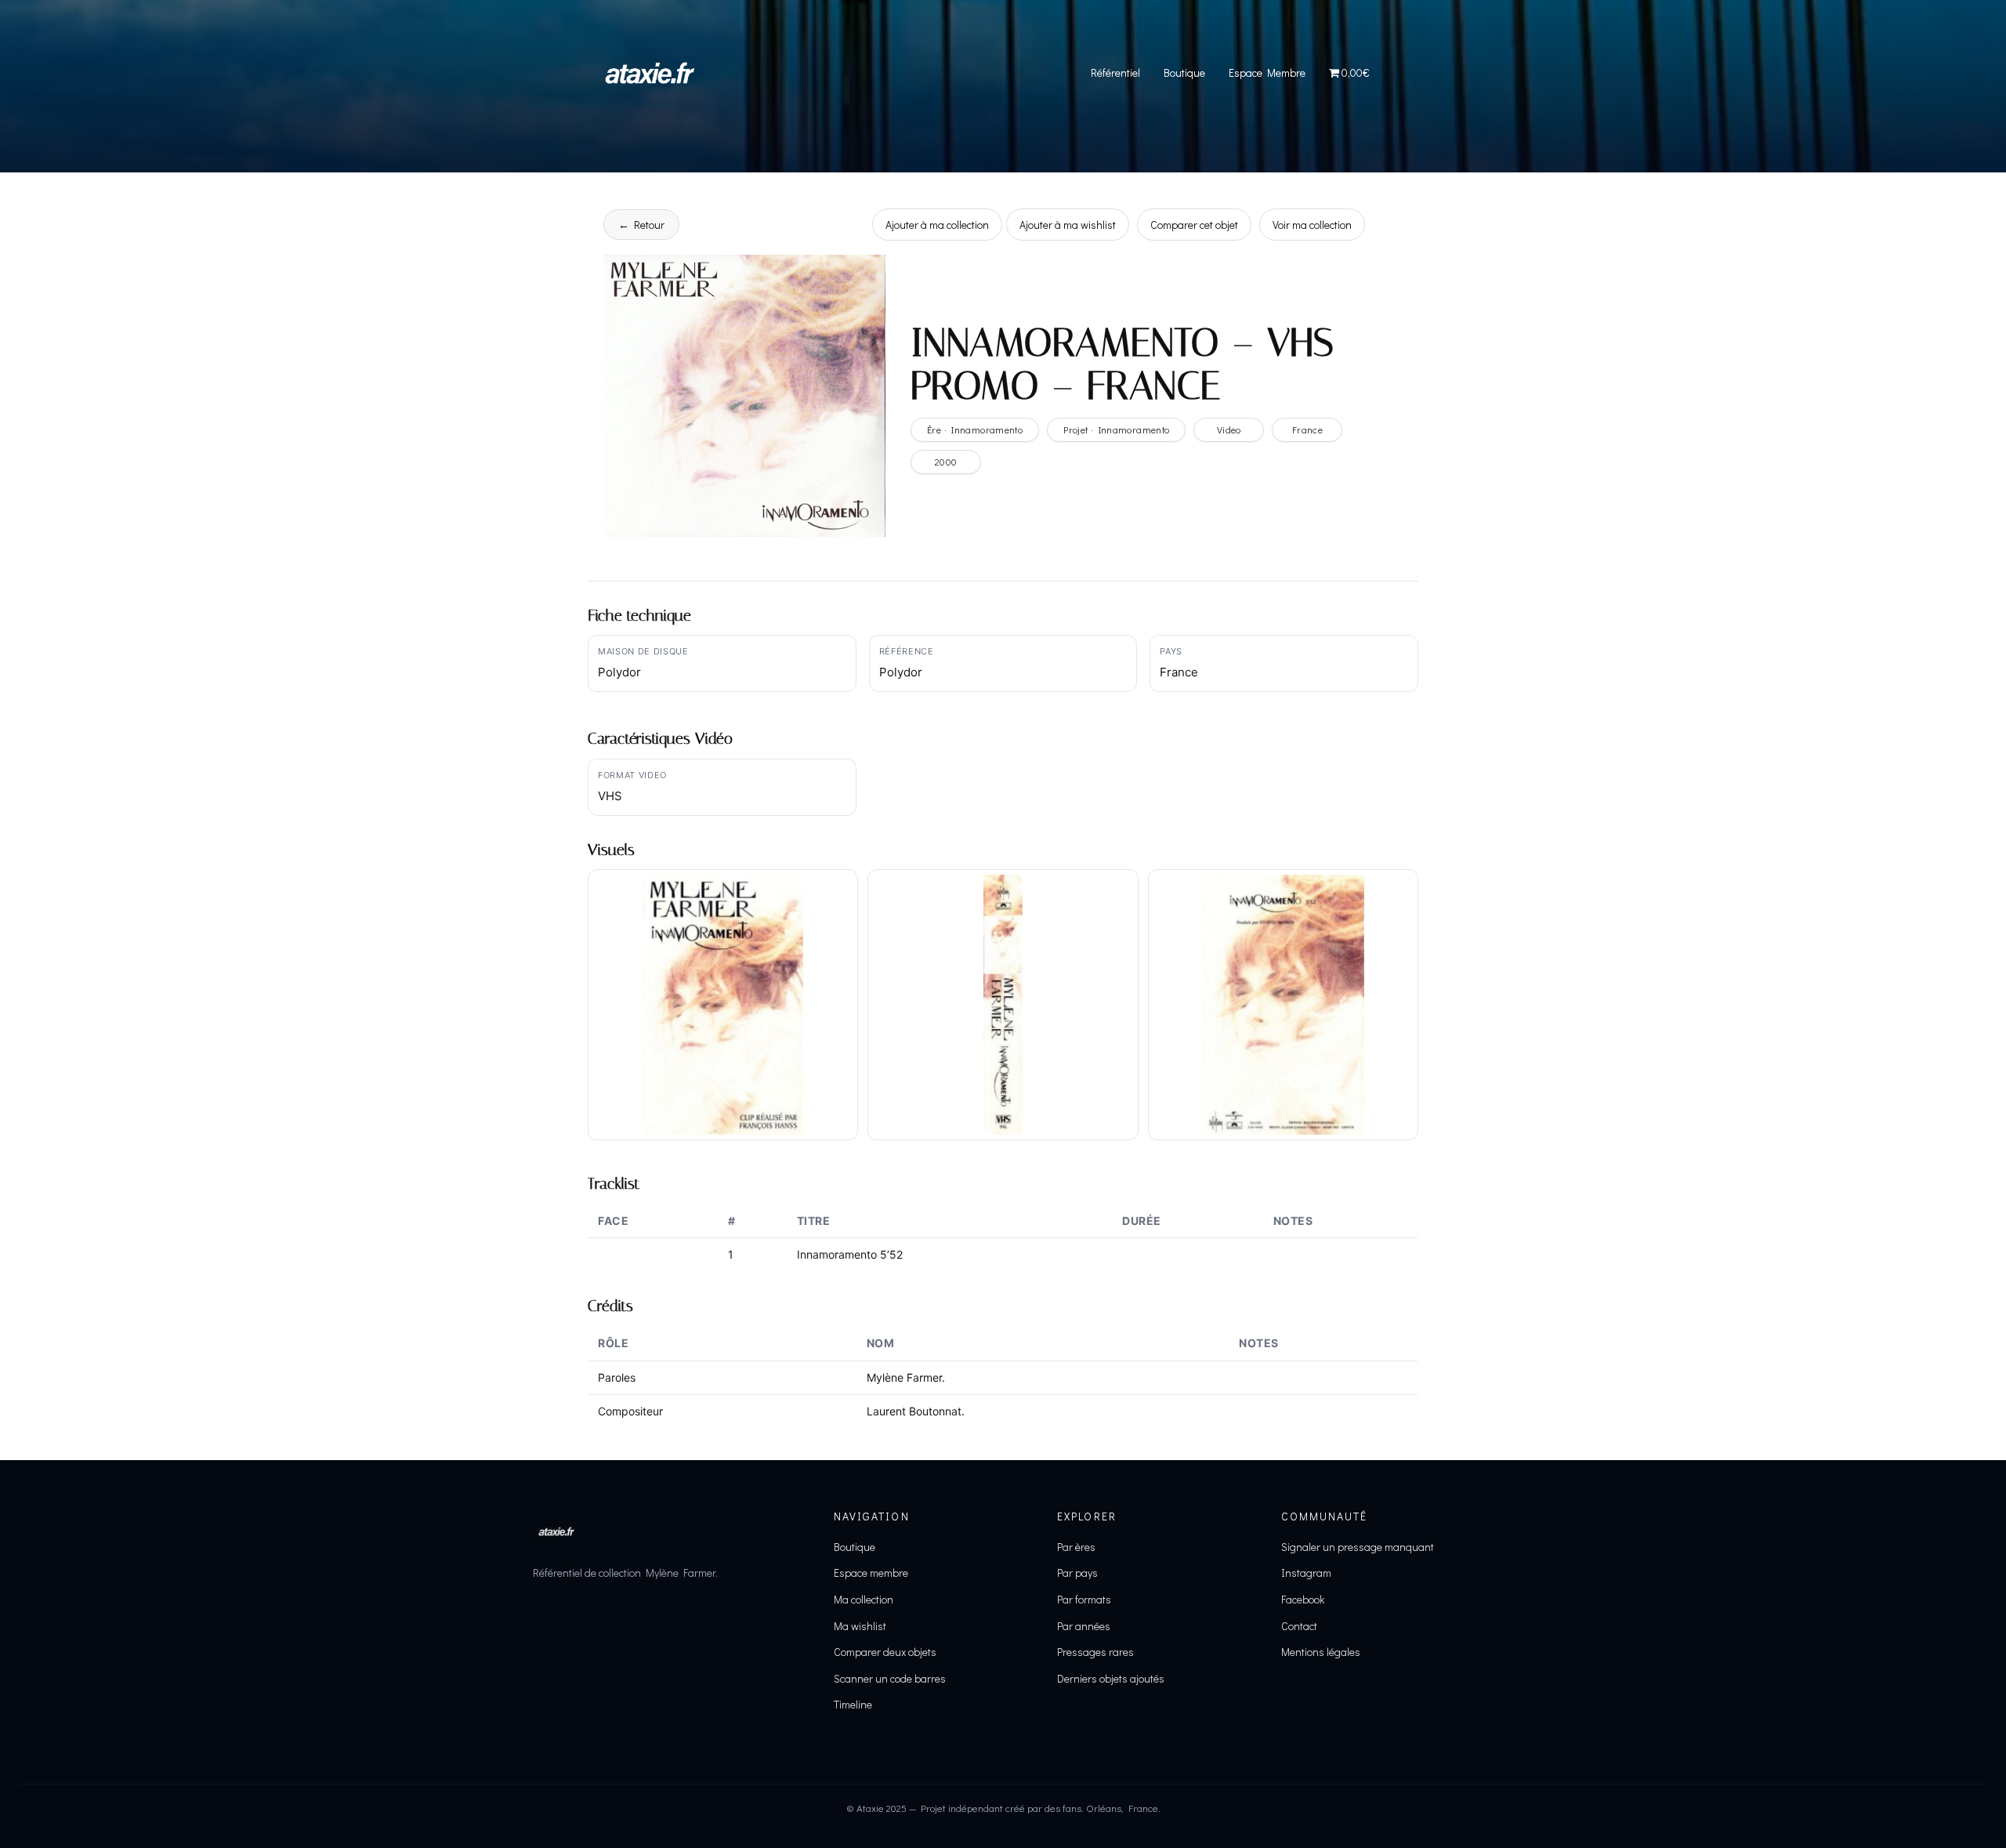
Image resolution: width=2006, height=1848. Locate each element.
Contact (1299, 1626)
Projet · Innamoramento (1116, 429)
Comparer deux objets (885, 1652)
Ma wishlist (860, 1626)
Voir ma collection (1312, 225)
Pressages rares (1095, 1652)
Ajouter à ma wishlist (1068, 225)
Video (1229, 429)
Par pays (1077, 1573)
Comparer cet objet (1194, 225)
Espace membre (871, 1573)
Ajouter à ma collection (937, 225)
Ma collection (864, 1599)
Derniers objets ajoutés (1111, 1678)
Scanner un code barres (890, 1678)
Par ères (1076, 1547)
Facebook (1303, 1599)
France (1307, 429)
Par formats (1084, 1599)
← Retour (641, 225)
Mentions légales (1321, 1652)
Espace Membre (1267, 72)
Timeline (853, 1704)
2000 (946, 462)
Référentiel (1115, 72)
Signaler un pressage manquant (1358, 1547)
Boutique (1184, 72)
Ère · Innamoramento (975, 429)
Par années (1084, 1626)
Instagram (1306, 1573)
